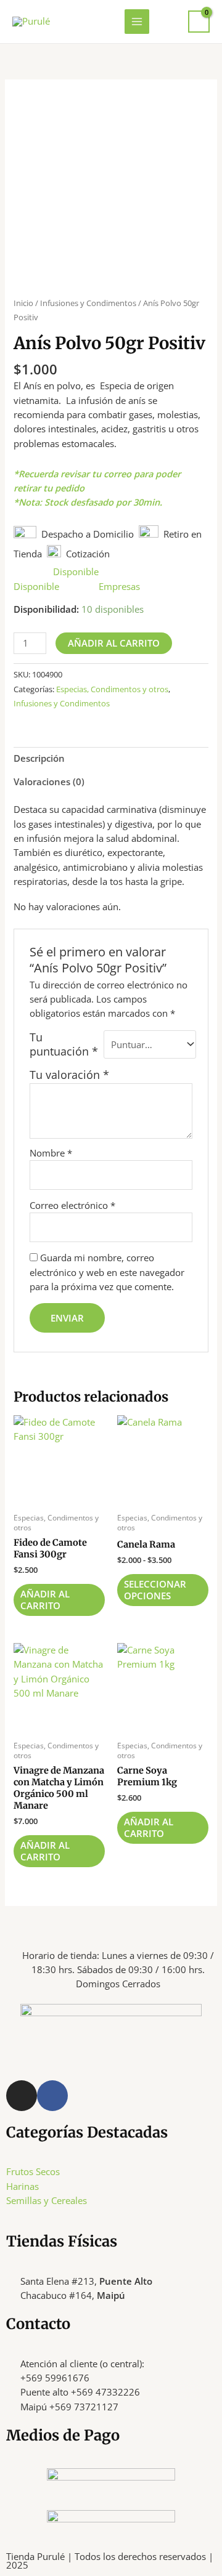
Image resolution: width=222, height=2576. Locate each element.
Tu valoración (69, 1075)
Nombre (51, 1153)
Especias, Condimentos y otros (112, 689)
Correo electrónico (72, 1205)
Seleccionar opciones (155, 1590)
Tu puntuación (64, 1044)
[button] (169, 21)
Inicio (23, 303)
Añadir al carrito (114, 643)
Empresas (119, 586)
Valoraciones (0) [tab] (49, 781)
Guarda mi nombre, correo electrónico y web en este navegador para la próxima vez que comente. (107, 1272)
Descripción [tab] (39, 758)
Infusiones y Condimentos (88, 303)
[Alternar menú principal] (137, 22)
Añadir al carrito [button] (45, 1600)
